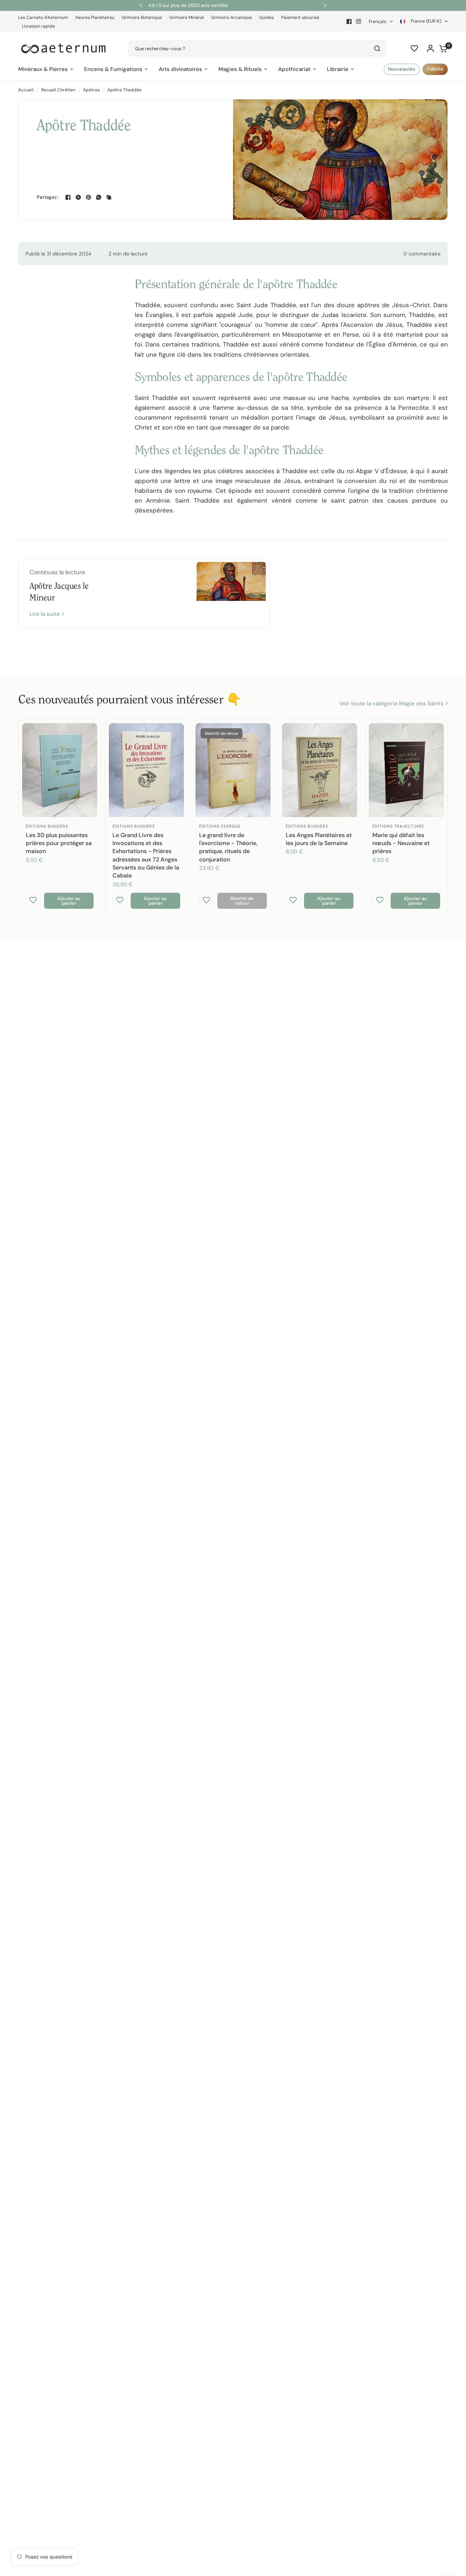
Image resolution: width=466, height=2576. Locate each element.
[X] (78, 197)
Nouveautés (402, 69)
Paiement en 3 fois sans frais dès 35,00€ (234, 5)
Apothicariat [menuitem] (294, 69)
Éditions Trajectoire (398, 826)
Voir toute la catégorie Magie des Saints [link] (391, 704)
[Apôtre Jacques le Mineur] (231, 593)
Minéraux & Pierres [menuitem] (43, 69)
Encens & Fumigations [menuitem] (113, 69)
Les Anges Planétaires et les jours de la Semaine (319, 839)
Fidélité (435, 69)
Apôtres (91, 90)
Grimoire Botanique (142, 17)
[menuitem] (45, 18)
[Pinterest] (88, 197)
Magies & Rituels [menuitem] (240, 69)
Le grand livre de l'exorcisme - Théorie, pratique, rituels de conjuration (228, 847)
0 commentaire (422, 254)
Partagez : (48, 197)
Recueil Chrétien (58, 90)
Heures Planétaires (95, 17)
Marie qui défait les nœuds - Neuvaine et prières (401, 843)
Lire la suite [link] (45, 614)
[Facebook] (349, 21)
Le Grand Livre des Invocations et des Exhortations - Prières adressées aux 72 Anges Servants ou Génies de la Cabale (146, 855)
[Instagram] (359, 21)
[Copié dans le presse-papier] (109, 197)
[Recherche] (377, 48)
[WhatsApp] (99, 197)
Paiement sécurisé (300, 17)
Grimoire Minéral (187, 17)
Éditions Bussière (47, 826)
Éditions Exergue (220, 826)
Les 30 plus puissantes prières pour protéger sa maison (59, 843)
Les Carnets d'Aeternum (43, 17)
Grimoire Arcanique (232, 17)
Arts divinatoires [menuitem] (180, 69)
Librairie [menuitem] (338, 69)
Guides (266, 17)
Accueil (26, 90)
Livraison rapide (38, 26)
